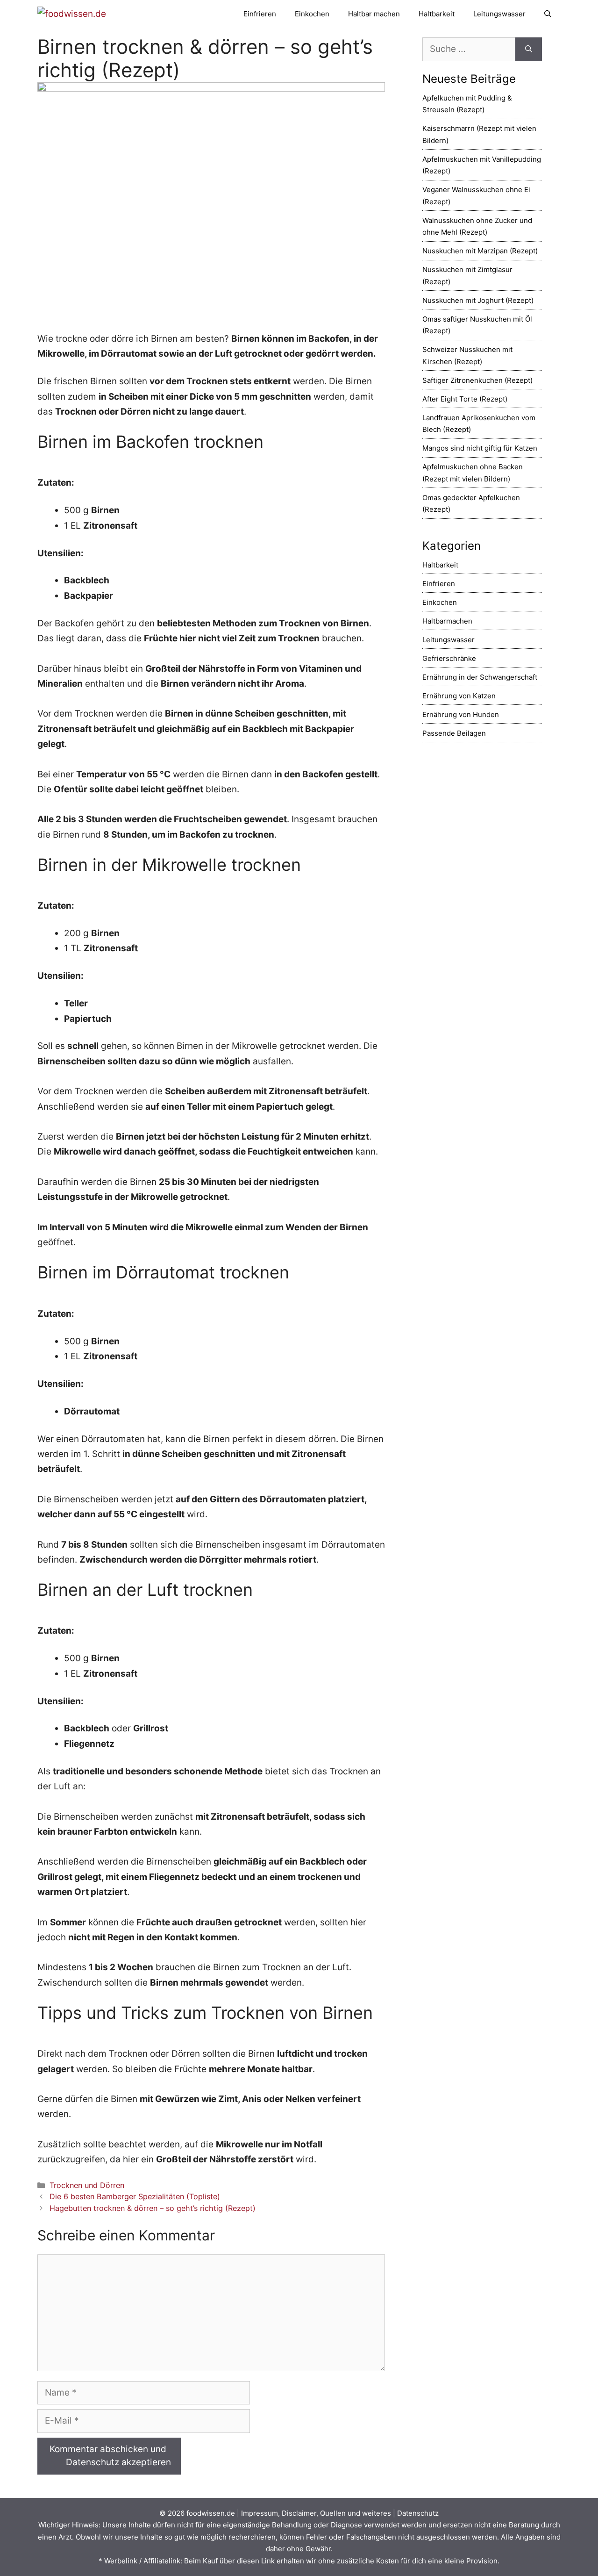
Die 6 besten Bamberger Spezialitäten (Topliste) (135, 2196)
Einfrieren (260, 14)
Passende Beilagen (454, 733)
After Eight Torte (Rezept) (465, 399)
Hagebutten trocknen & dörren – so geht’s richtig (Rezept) (153, 2208)
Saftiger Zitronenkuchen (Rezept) (477, 380)
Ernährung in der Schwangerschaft (480, 677)
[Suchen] (529, 49)
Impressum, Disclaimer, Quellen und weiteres (316, 2513)
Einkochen (312, 14)
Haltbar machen (374, 14)
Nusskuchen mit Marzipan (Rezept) (480, 251)
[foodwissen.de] (72, 14)
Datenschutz (418, 2513)
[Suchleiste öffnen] (548, 14)
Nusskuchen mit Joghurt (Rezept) (478, 300)
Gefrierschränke (449, 658)
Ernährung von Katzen (459, 696)
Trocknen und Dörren (87, 2185)
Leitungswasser (499, 14)
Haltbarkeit (437, 14)
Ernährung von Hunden (461, 714)
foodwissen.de (211, 2513)
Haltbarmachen (447, 621)
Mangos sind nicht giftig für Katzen (480, 448)
